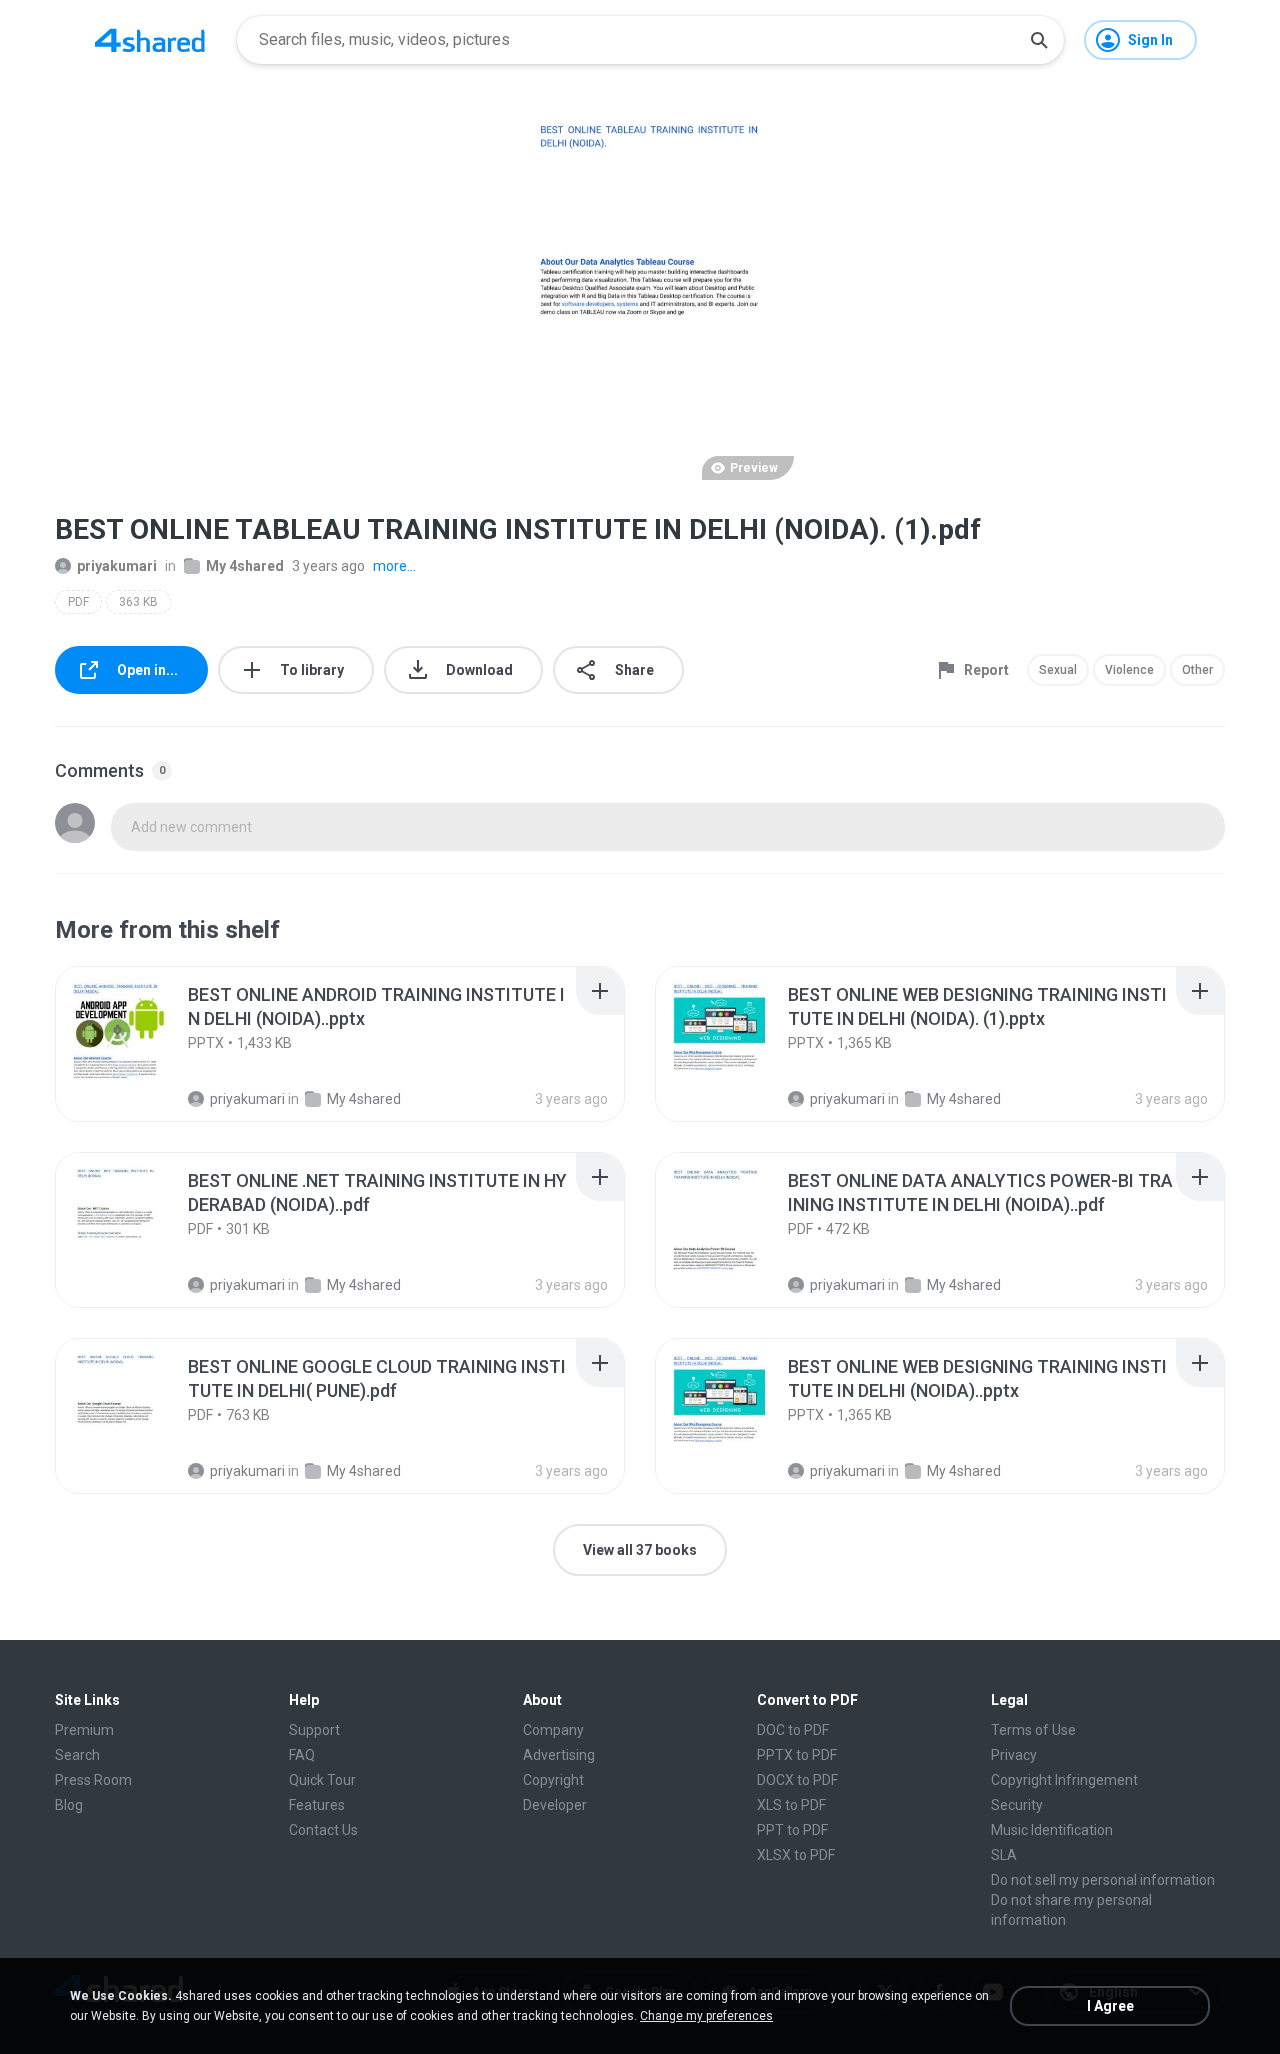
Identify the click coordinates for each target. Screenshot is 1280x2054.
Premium (84, 1730)
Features (317, 1805)
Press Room (93, 1780)
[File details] (134, 1044)
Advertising (559, 1755)
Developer (555, 1805)
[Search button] (1039, 40)
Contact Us (323, 1830)
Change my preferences (706, 2016)
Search (77, 1755)
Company (553, 1730)
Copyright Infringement (1064, 1780)
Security (1017, 1805)
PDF (78, 602)
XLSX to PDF (796, 1855)
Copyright (553, 1780)
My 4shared (245, 566)
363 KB (138, 602)
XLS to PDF (791, 1805)
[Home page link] (150, 40)
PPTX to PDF (797, 1755)
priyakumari (117, 566)
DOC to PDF (793, 1730)
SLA (1004, 1855)
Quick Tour (322, 1780)
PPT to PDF (792, 1830)
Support (314, 1730)
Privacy (1014, 1755)
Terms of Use (1033, 1730)
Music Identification (1052, 1830)
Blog (69, 1805)
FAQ (302, 1755)
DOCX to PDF (797, 1780)
